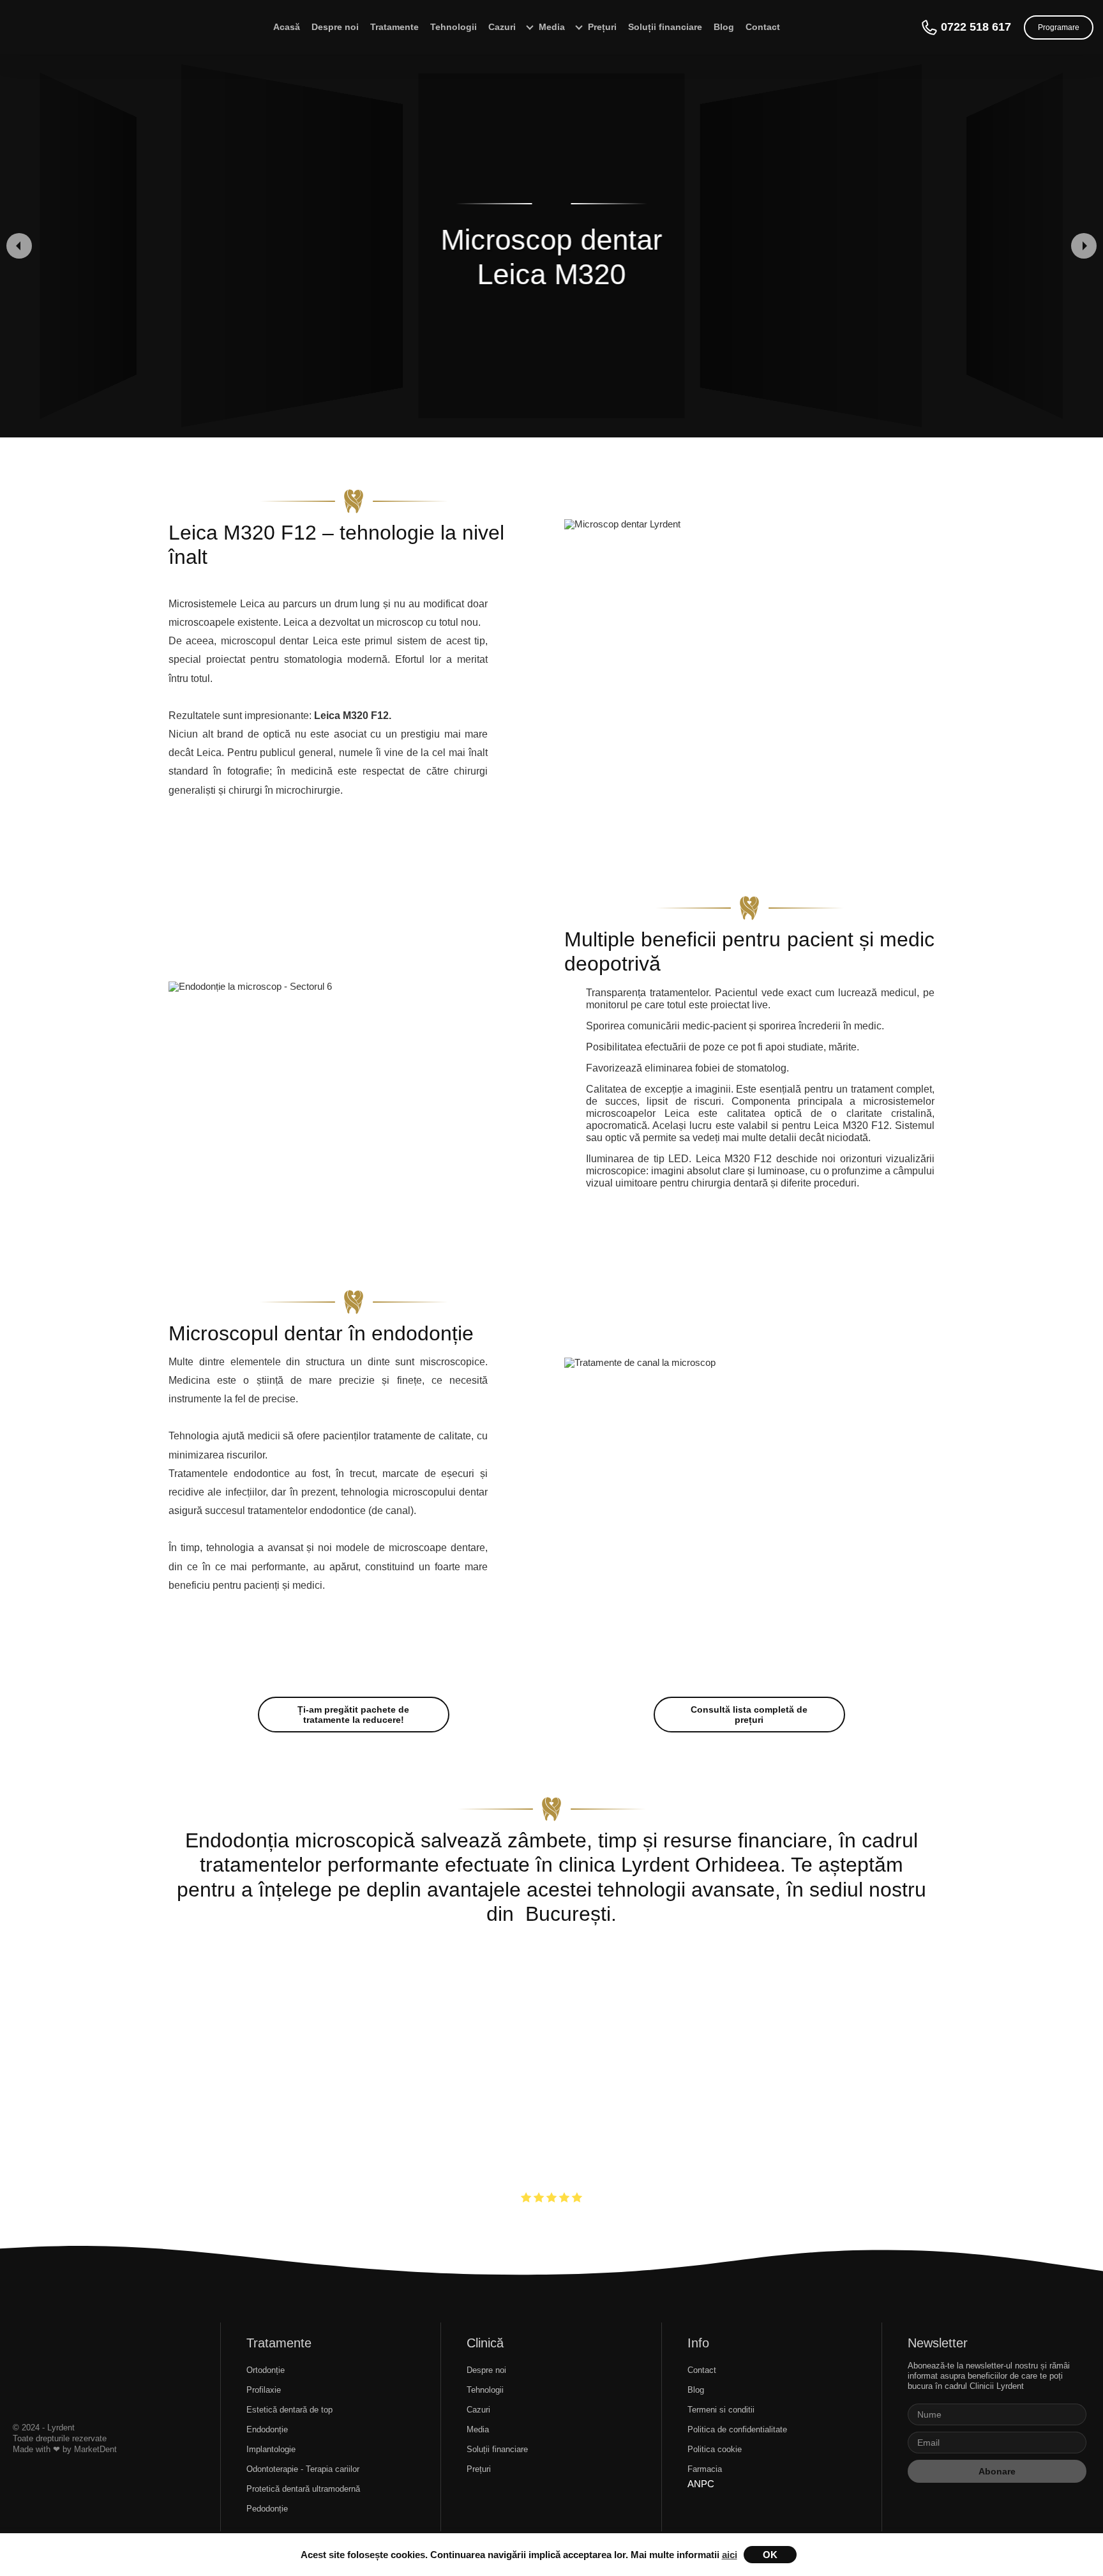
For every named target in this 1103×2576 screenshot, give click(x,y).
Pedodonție (267, 2509)
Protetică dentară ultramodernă (303, 2489)
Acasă (287, 27)
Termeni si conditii (721, 2410)
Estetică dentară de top (289, 2410)
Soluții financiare (665, 27)
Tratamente (394, 27)
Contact (763, 27)
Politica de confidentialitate (737, 2429)
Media (478, 2429)
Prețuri (479, 2469)
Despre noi (335, 27)
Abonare (997, 2471)
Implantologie (271, 2449)
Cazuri (502, 27)
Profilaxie (264, 2390)
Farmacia (705, 2469)
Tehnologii (454, 27)
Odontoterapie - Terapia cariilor (303, 2469)
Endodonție (267, 2429)
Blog (724, 27)
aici (730, 2555)
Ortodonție (266, 2370)
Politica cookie (715, 2449)
